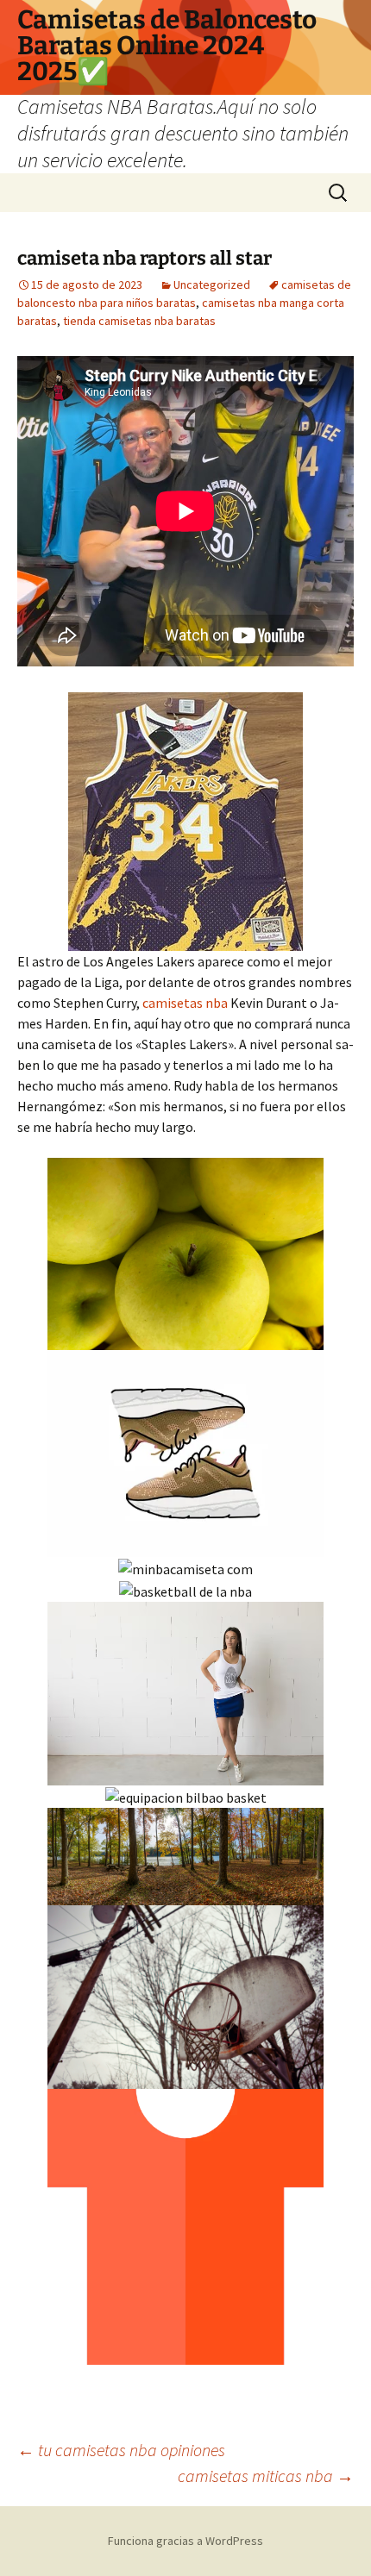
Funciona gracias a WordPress (185, 2541)
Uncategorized (212, 284)
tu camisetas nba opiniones (121, 2450)
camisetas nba (185, 1003)
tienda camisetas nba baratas (139, 321)
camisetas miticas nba (266, 2476)
